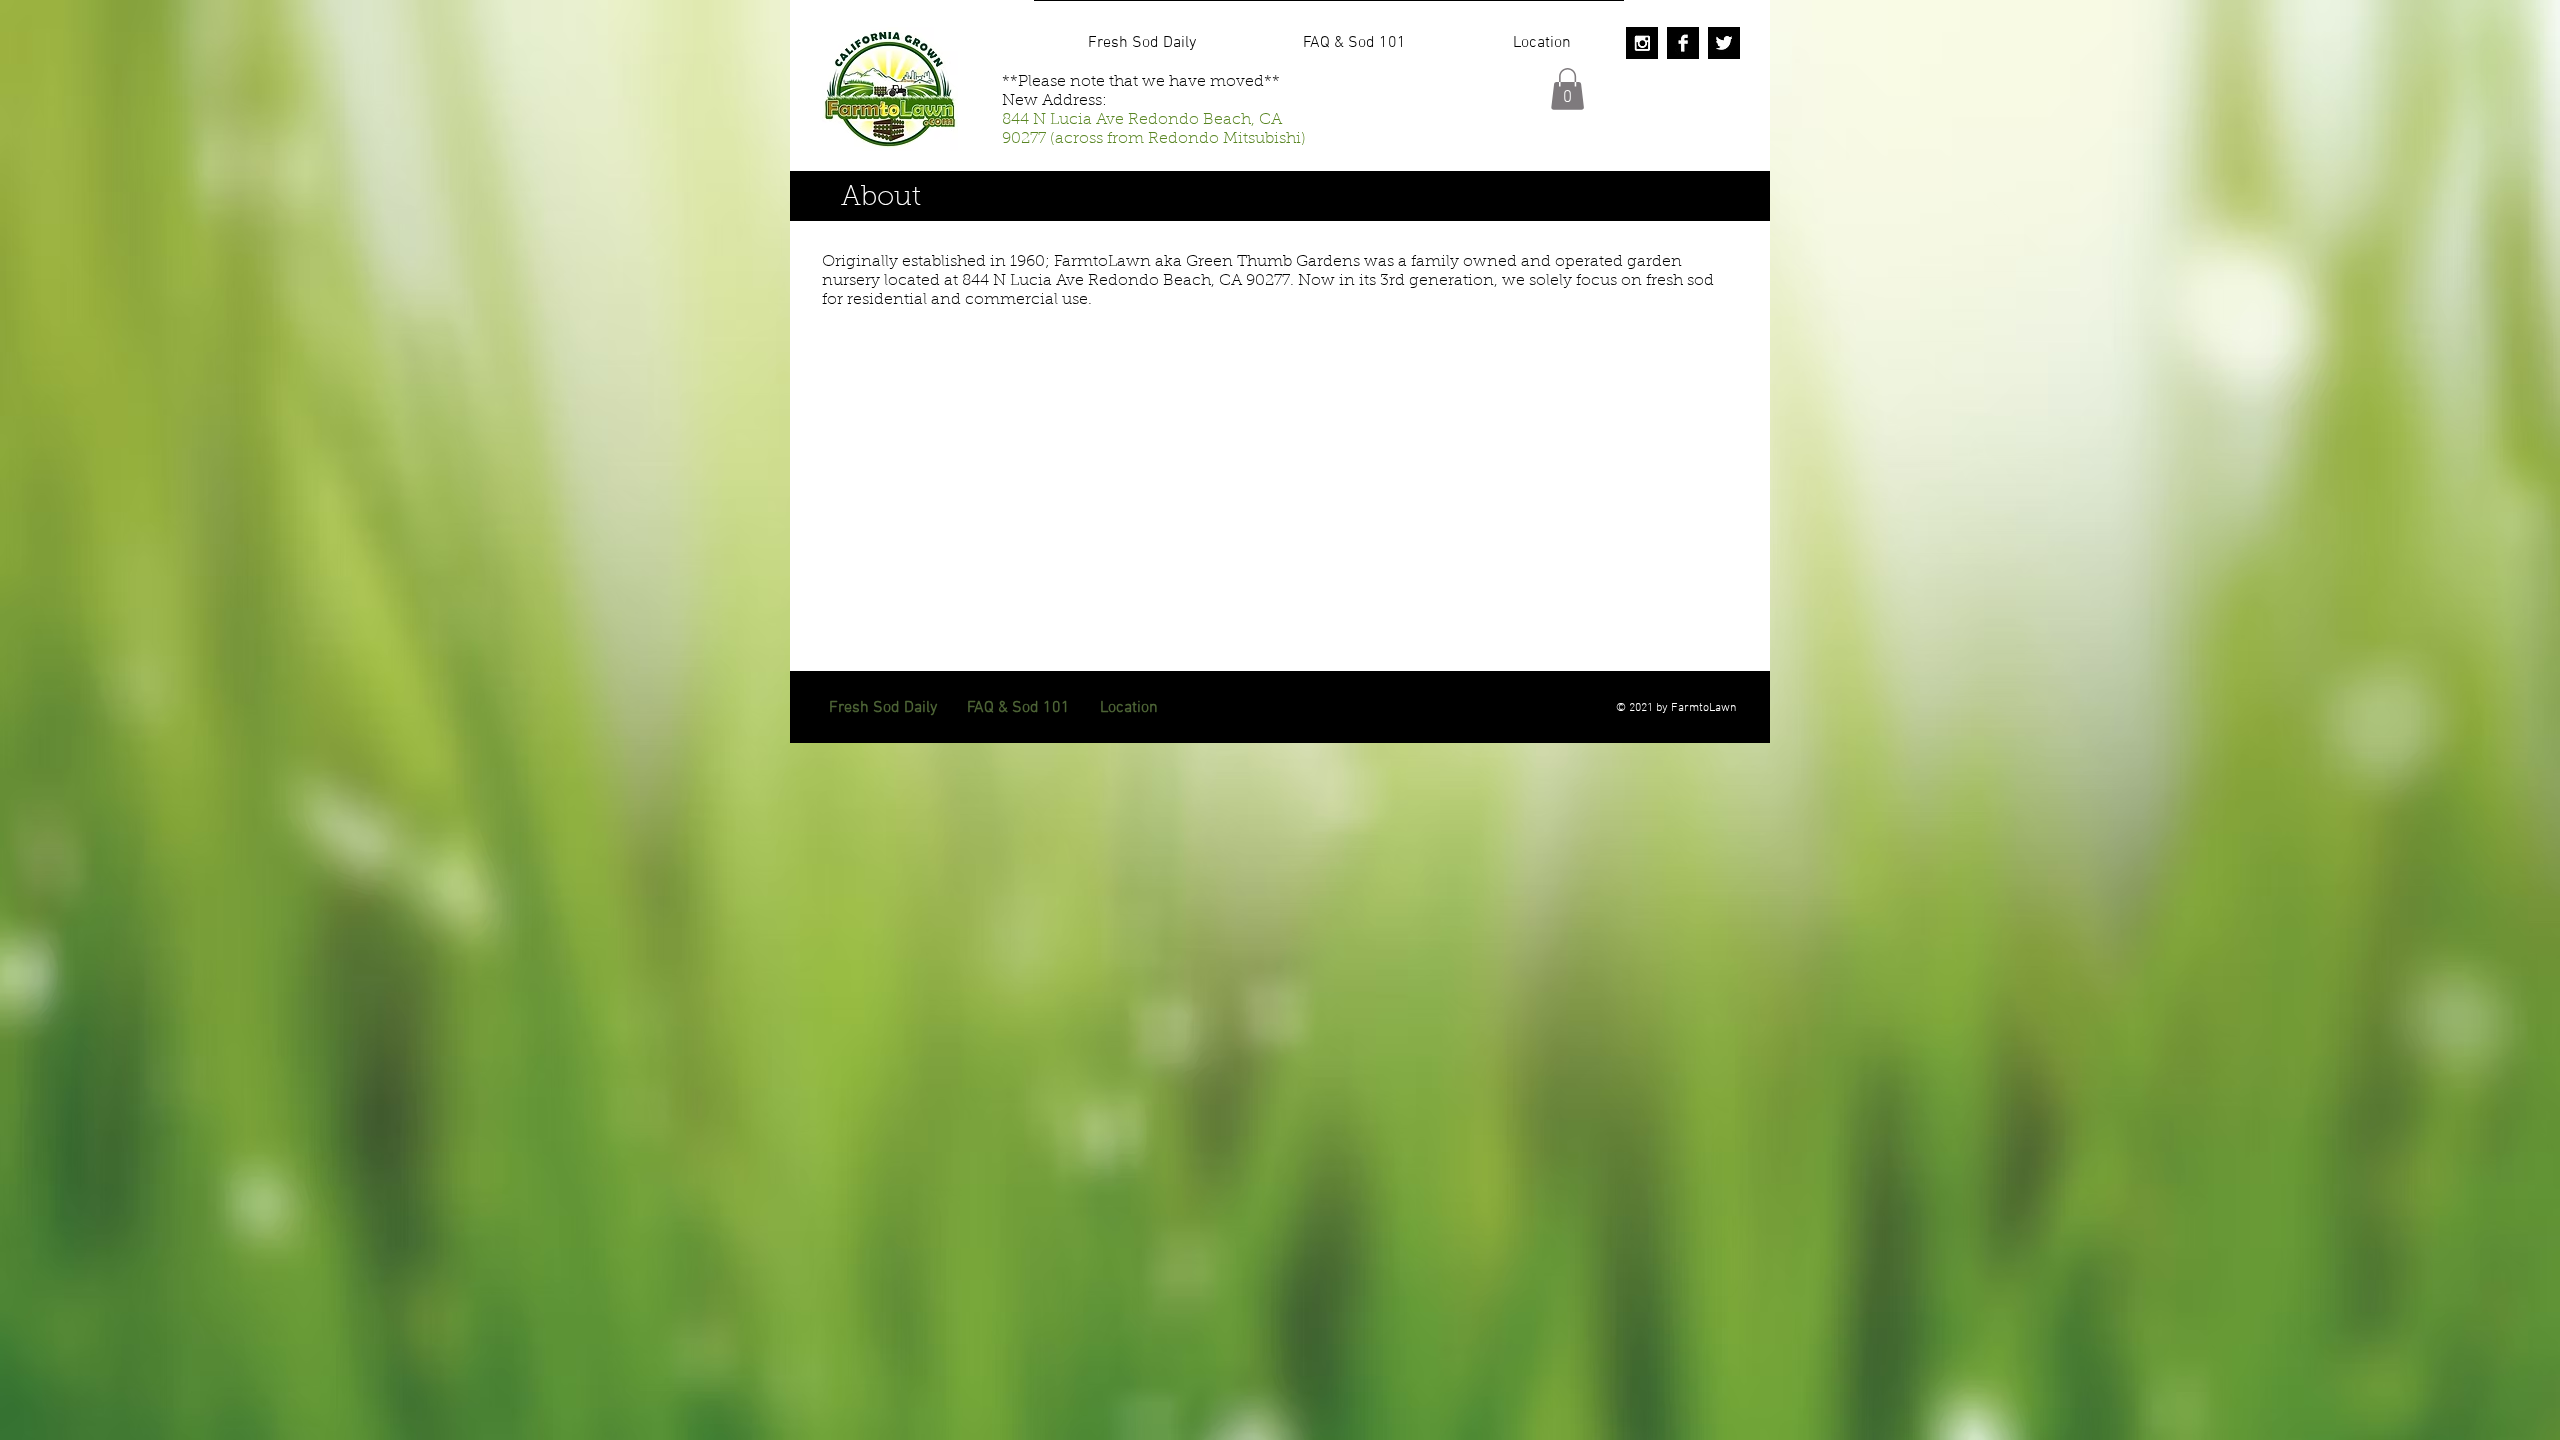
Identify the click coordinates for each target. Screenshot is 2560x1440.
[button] (1567, 89)
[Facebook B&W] (1683, 43)
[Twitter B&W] (1724, 43)
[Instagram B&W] (1642, 43)
